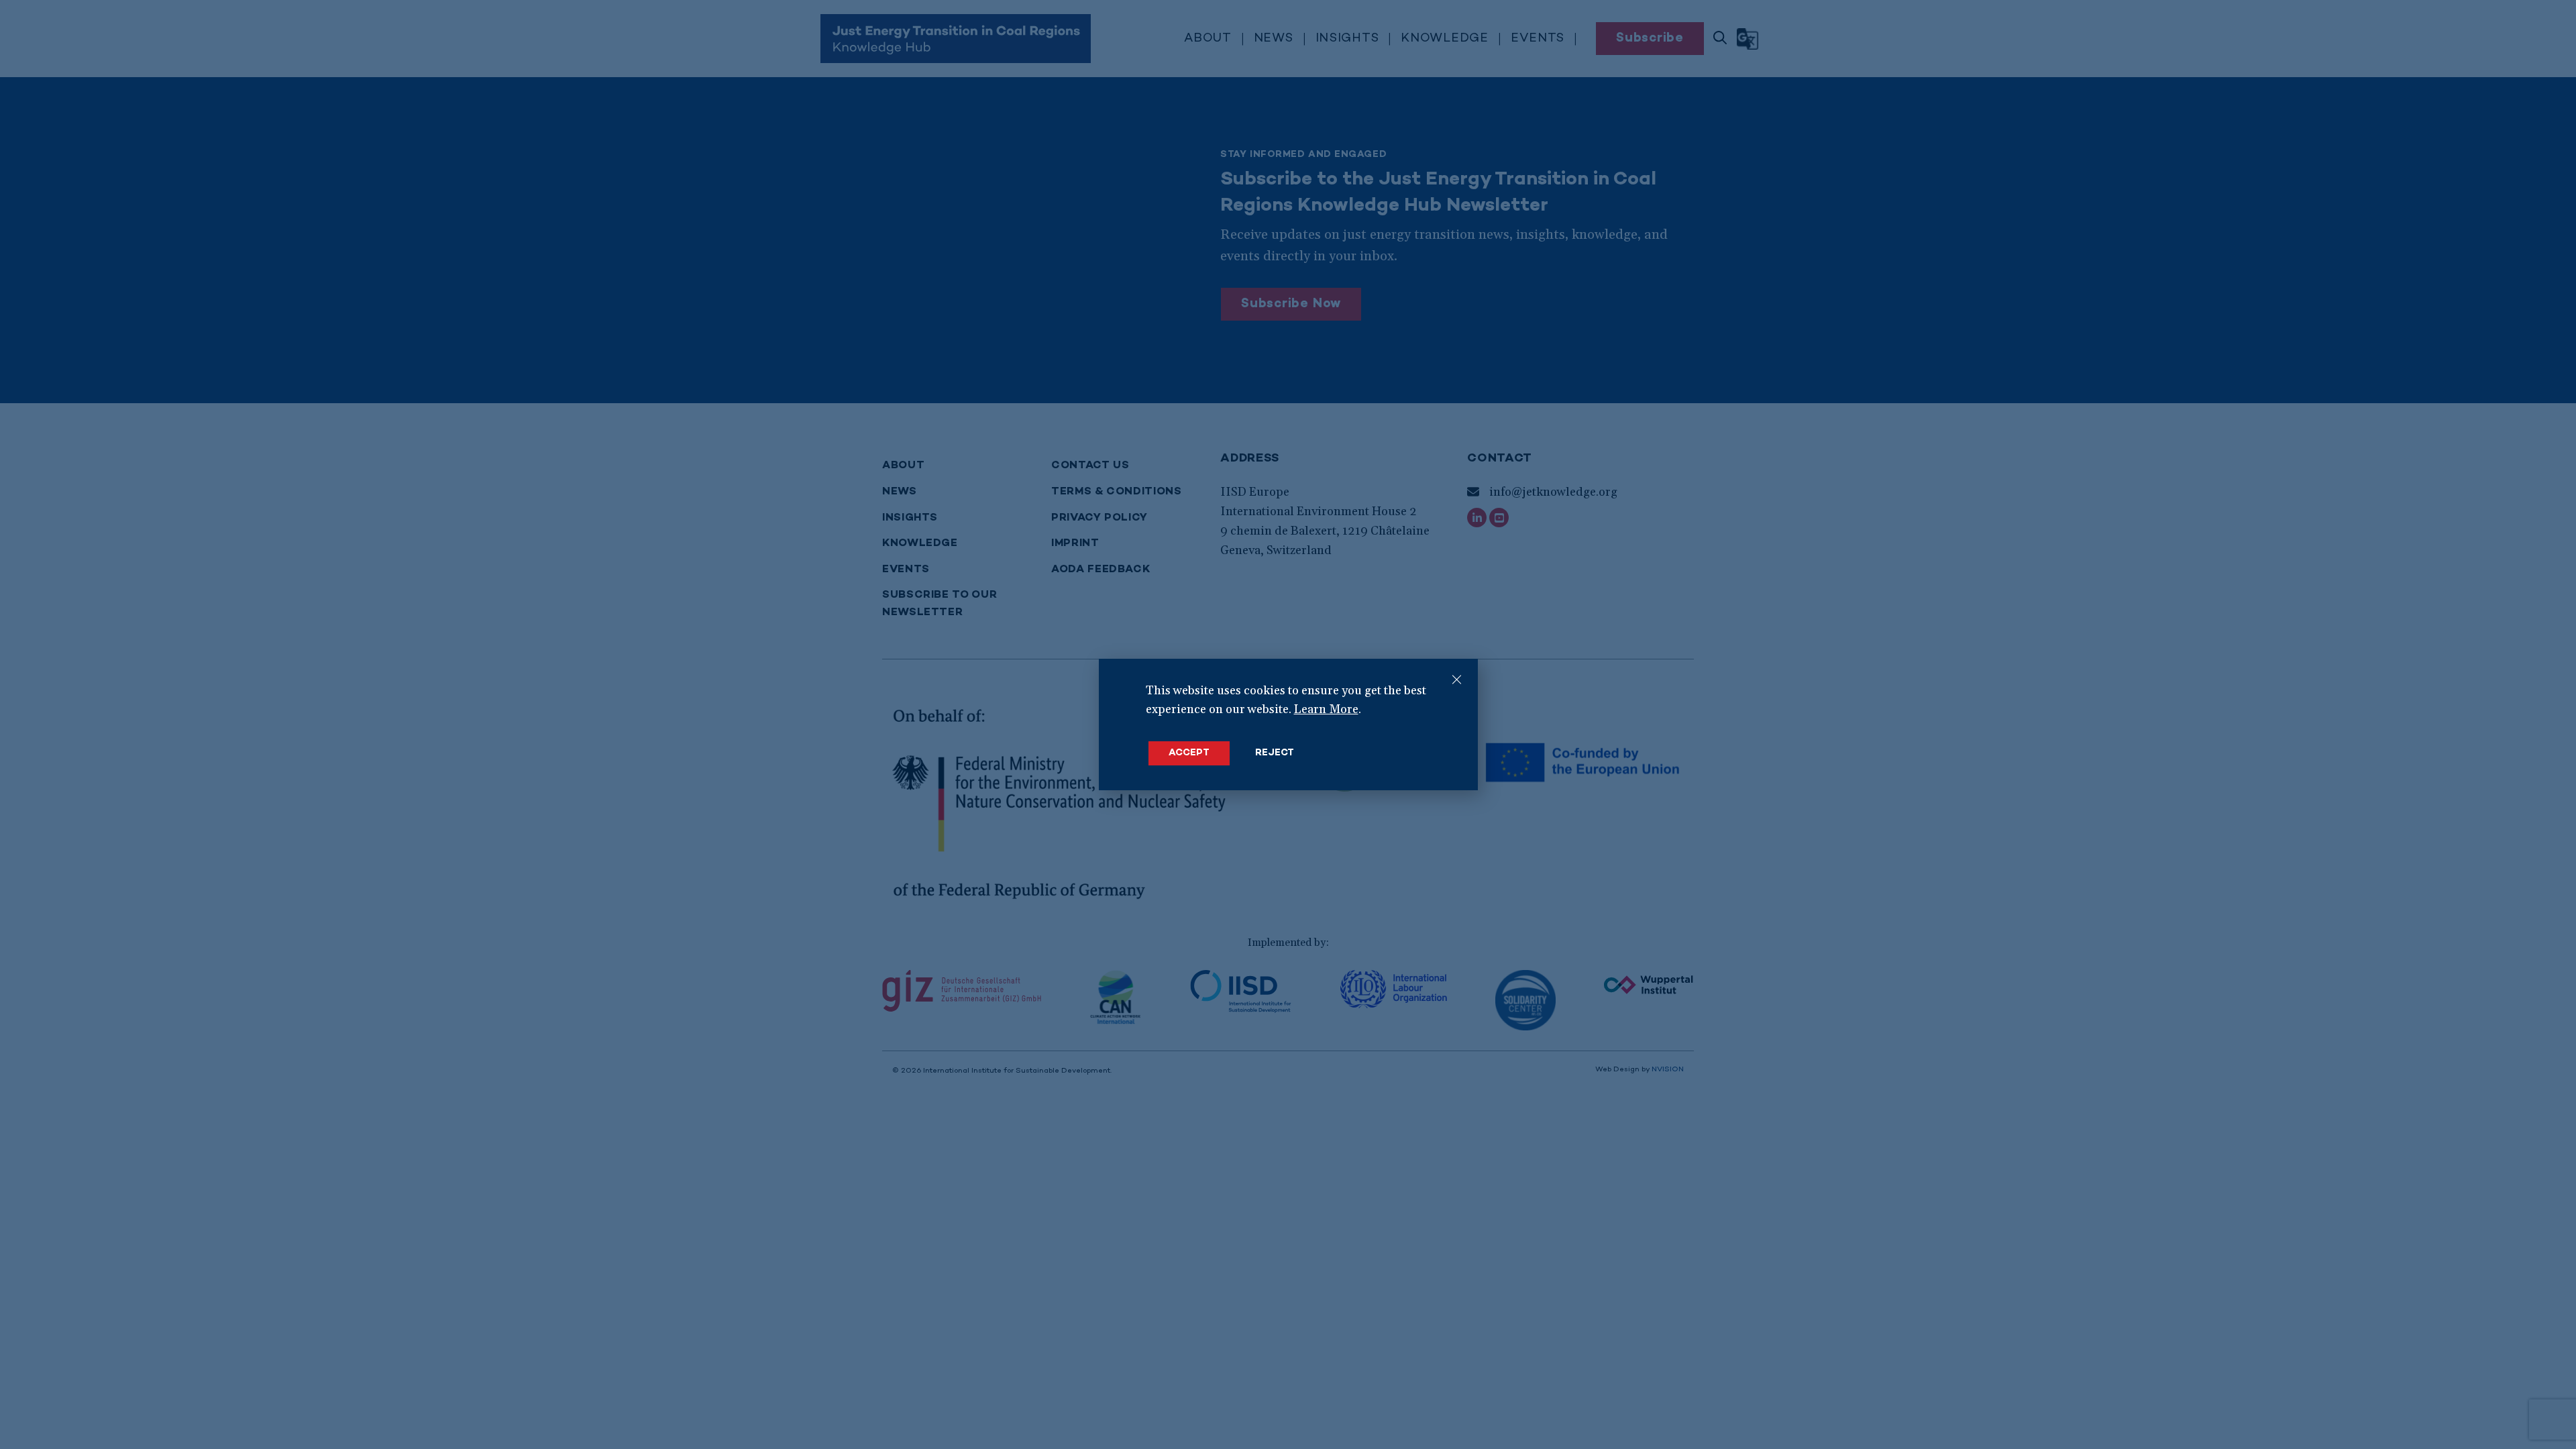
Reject (1275, 753)
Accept (1189, 753)
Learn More (1326, 709)
